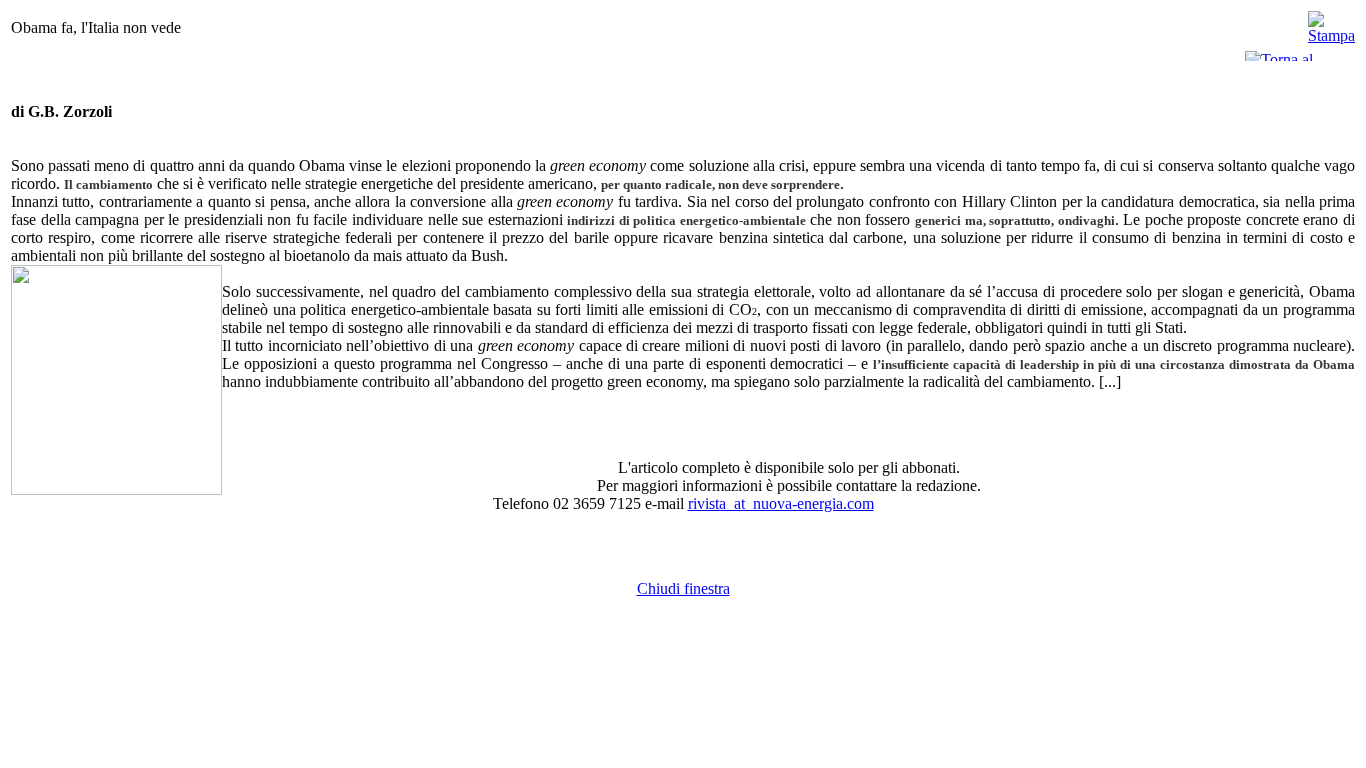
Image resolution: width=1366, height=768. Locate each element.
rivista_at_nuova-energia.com (781, 503)
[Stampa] (1331, 22)
